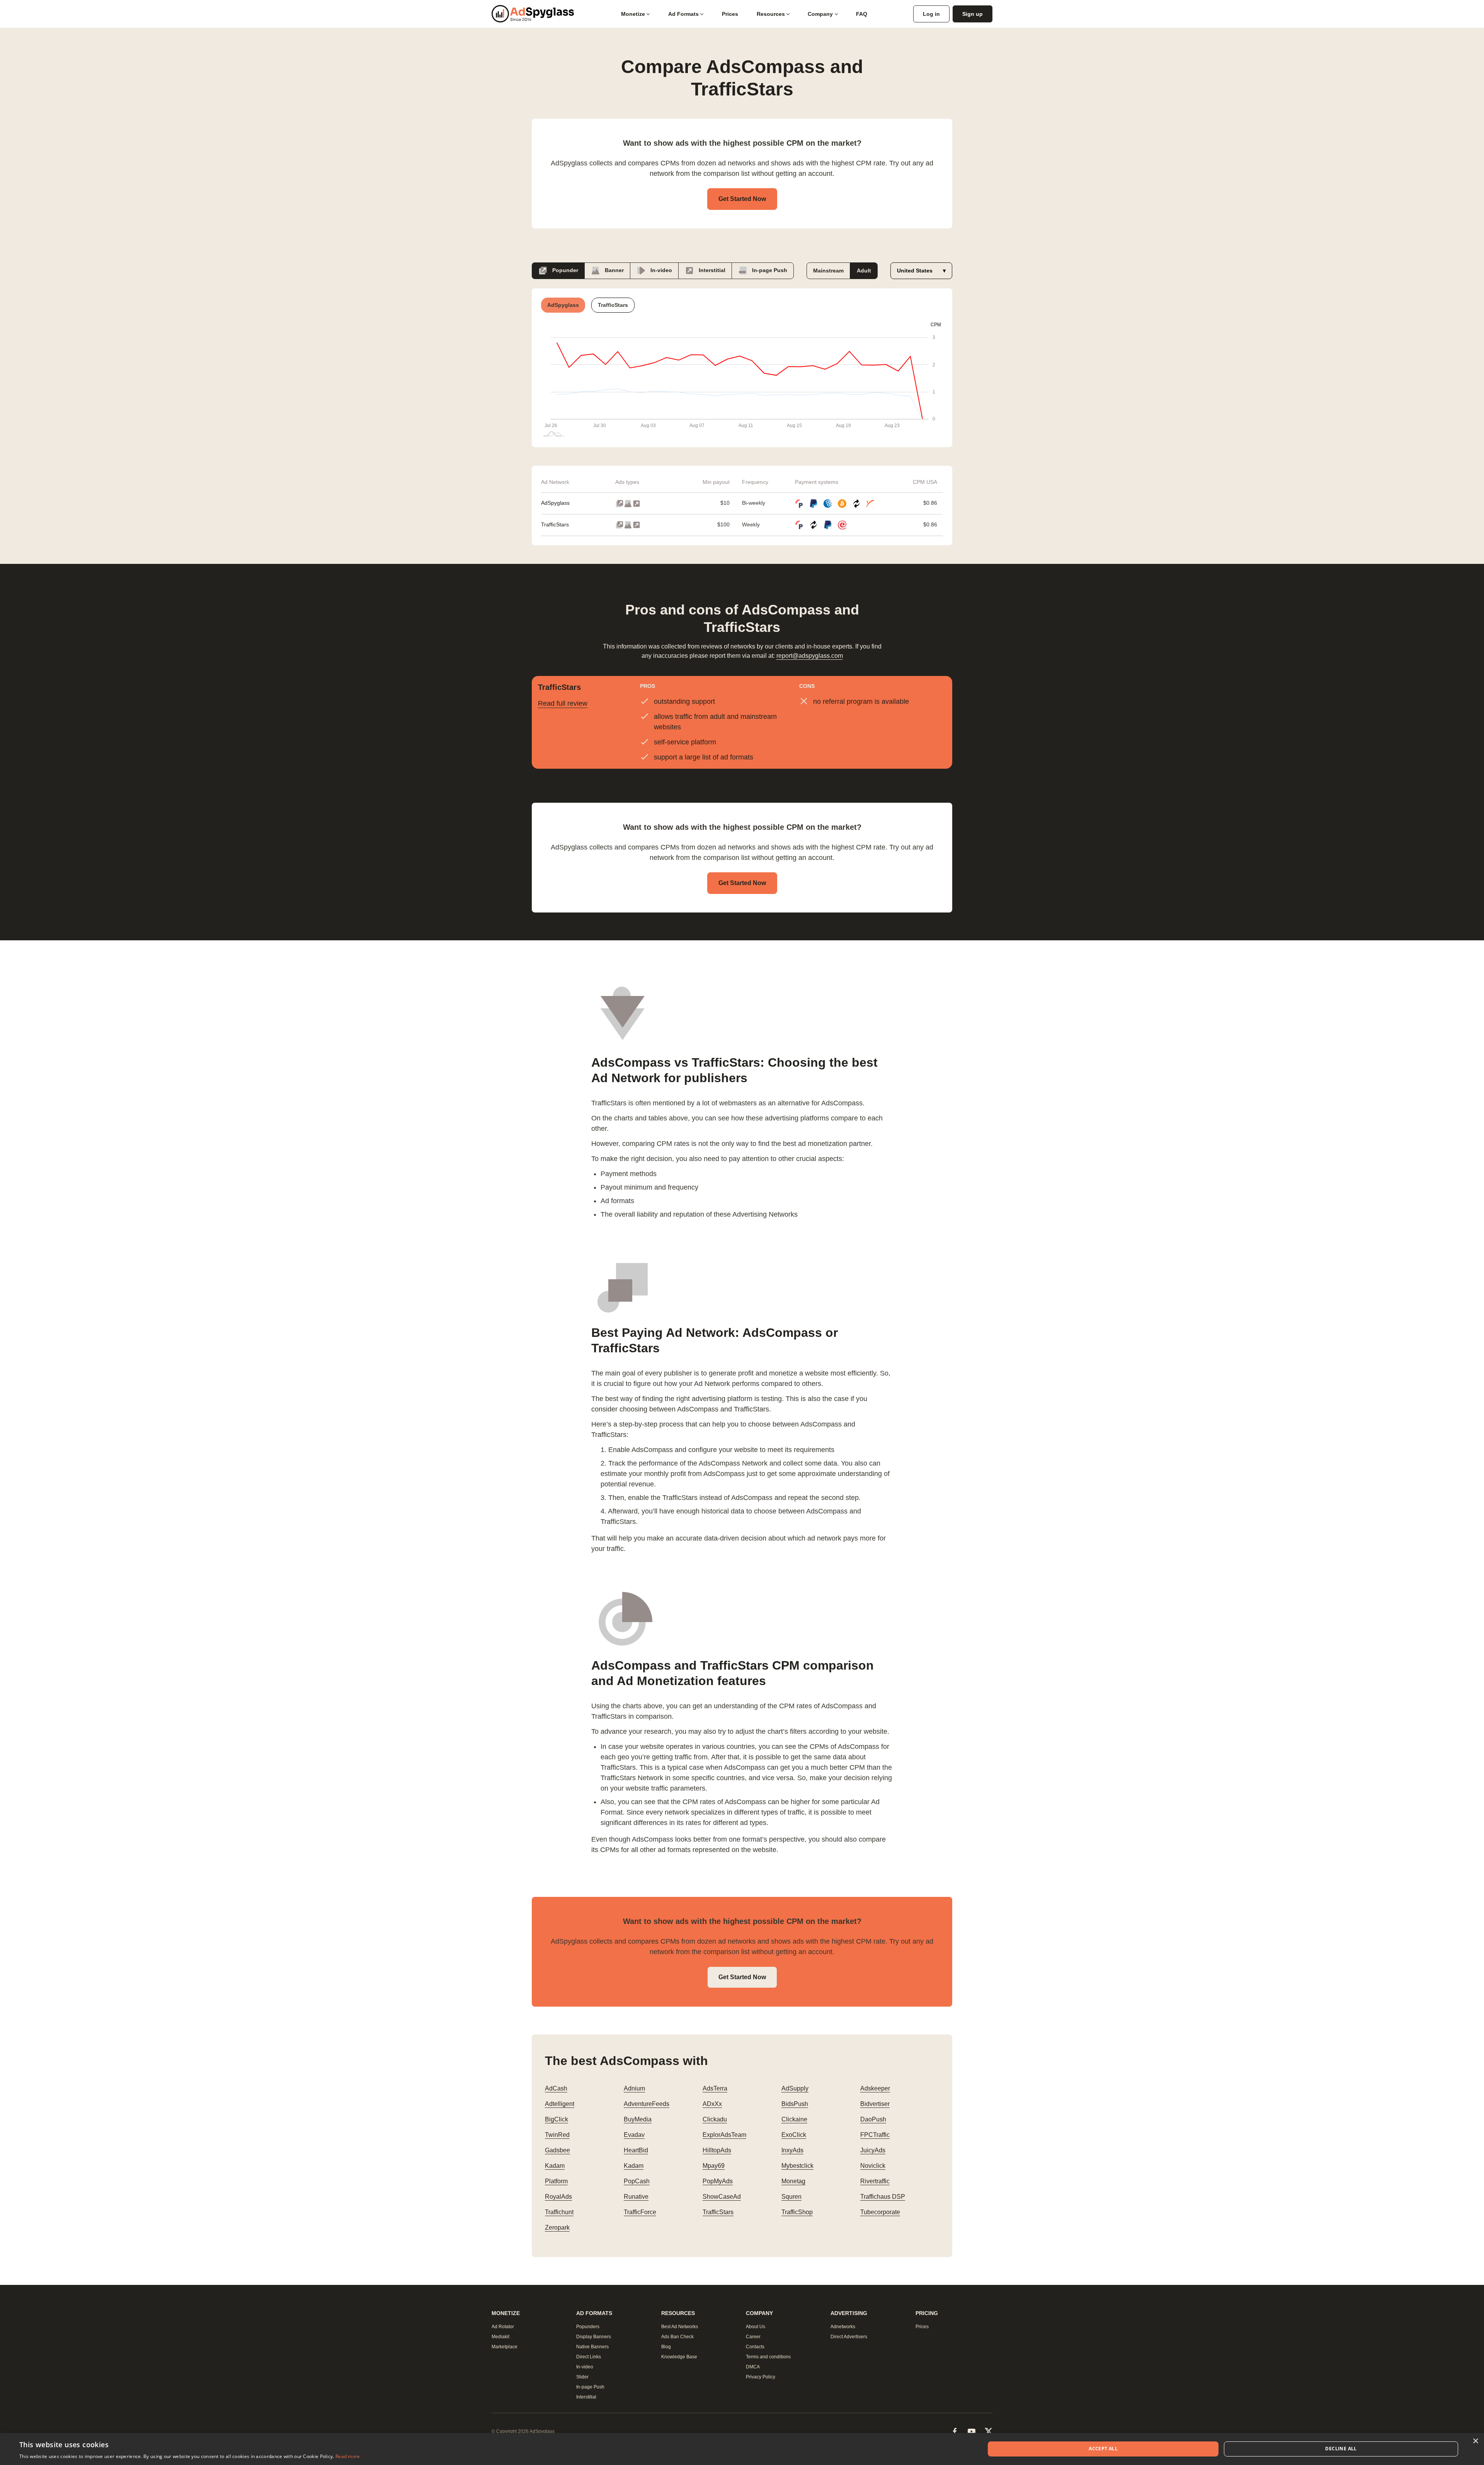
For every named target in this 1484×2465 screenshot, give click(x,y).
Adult (864, 271)
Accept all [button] (1103, 2449)
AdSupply (795, 2088)
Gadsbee (557, 2150)
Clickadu (715, 2119)
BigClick (556, 2119)
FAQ (862, 14)
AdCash (556, 2088)
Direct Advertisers (849, 2337)
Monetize (633, 14)
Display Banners (594, 2337)
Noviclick (873, 2166)
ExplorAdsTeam (724, 2135)
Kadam (555, 2166)
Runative (636, 2197)
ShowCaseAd (722, 2197)
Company (820, 14)
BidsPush (795, 2104)
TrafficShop (797, 2212)
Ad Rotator (503, 2327)
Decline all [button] (1341, 2449)
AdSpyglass (555, 503)
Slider (582, 2377)
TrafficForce (640, 2212)
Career (753, 2337)
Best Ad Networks (680, 2327)
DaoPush (873, 2119)
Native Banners (592, 2347)
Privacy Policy (761, 2377)
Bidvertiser (875, 2104)
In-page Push (769, 270)
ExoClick (794, 2135)
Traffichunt (559, 2212)
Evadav (634, 2135)
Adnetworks (843, 2327)
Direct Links (589, 2357)
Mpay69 (714, 2166)
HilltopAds (717, 2150)
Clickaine (794, 2119)
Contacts (755, 2347)
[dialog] (742, 2449)
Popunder (564, 270)
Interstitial (711, 270)
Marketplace (505, 2347)
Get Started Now (742, 199)
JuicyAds (873, 2150)
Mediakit (500, 2337)
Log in (931, 14)
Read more (348, 2456)
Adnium (634, 2088)
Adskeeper (875, 2088)
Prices (730, 14)
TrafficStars (555, 524)
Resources (771, 14)
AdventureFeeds (647, 2104)
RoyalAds (558, 2197)
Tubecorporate (880, 2212)
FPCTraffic (875, 2135)
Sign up (973, 14)
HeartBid (636, 2150)
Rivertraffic (875, 2181)
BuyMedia (638, 2119)
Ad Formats (683, 14)
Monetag (793, 2181)
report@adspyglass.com (810, 656)
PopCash (637, 2181)
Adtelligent (560, 2104)
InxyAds (792, 2150)
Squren (791, 2197)
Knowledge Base (679, 2357)
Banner (614, 270)
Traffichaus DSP (883, 2197)
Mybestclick (797, 2166)
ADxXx (712, 2104)
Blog (666, 2347)
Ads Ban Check (677, 2337)
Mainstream (828, 271)
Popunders (588, 2327)
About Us (756, 2327)
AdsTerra (715, 2088)
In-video (660, 270)
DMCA (753, 2367)
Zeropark (557, 2228)
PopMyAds (718, 2181)
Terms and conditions (768, 2357)
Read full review (563, 703)
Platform (556, 2181)
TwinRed (557, 2135)
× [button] (1475, 2441)
